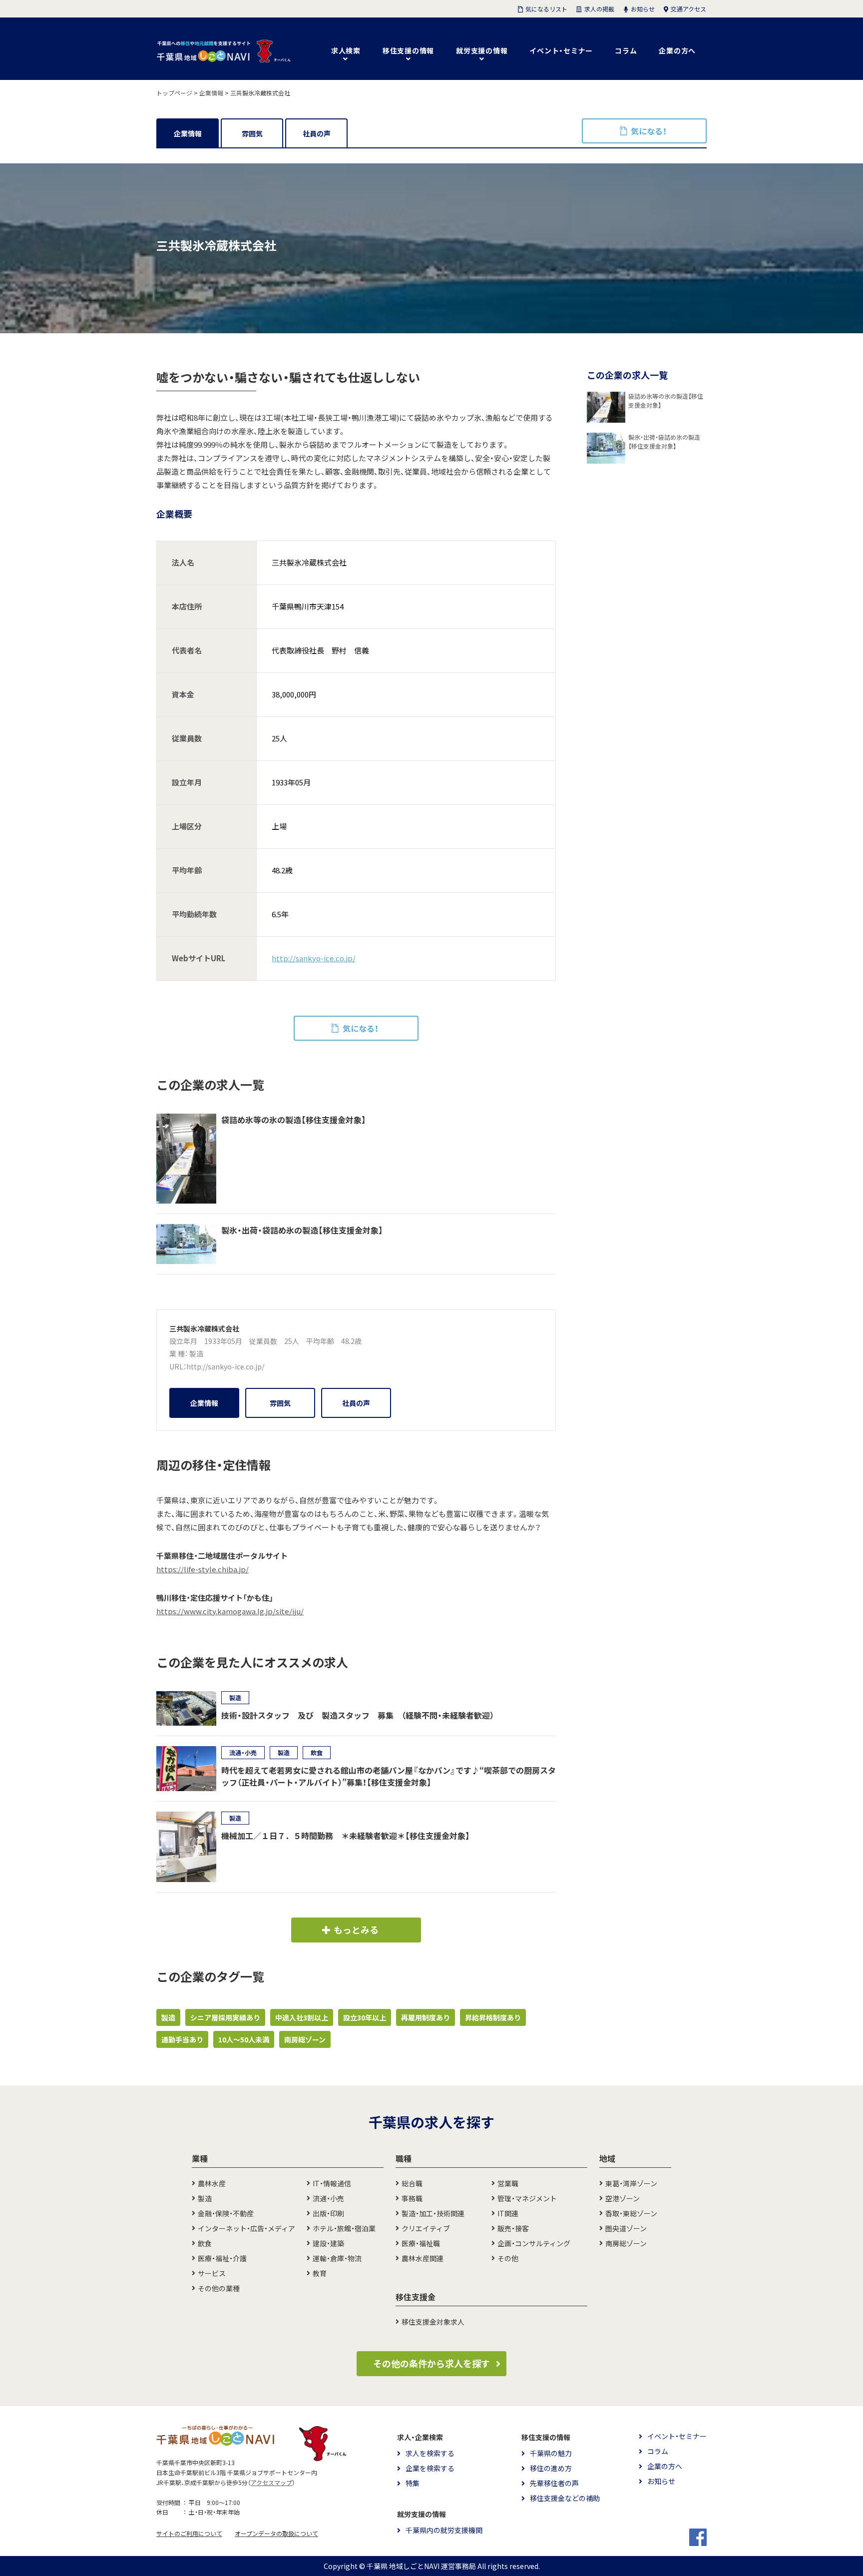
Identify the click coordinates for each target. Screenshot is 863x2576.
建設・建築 (328, 2243)
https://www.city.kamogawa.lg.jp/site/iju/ (230, 1611)
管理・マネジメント (527, 2198)
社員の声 (317, 133)
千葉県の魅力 (551, 2453)
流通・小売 (328, 2198)
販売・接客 (513, 2228)
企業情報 (188, 133)
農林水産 (212, 2183)
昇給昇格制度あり (493, 2017)
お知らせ (661, 2481)
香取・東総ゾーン (631, 2213)
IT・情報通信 (332, 2183)
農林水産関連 (423, 2258)
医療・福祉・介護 (222, 2258)
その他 (508, 2258)
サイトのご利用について (189, 2534)
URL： (178, 1366)
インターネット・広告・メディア (246, 2228)
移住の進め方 (551, 2468)
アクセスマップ (271, 2483)
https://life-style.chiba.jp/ (203, 1569)
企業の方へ (677, 50)
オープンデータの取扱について (276, 2534)
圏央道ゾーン (626, 2228)
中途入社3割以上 (302, 2017)
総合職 (412, 2183)
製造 (196, 1353)
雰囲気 (252, 133)
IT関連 (508, 2213)
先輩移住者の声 (554, 2483)
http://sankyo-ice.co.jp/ (314, 958)
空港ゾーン (623, 2198)
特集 (413, 2483)
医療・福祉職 (421, 2243)
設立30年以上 (365, 2017)
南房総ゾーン (305, 2039)
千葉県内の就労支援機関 (444, 2530)
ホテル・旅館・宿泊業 (344, 2228)
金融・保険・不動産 (226, 2213)
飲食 (205, 2243)
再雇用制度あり (426, 2017)
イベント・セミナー (561, 50)
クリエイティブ (426, 2228)
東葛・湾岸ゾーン (631, 2183)
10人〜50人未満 (244, 2039)
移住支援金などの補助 (565, 2498)
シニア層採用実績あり (225, 2017)
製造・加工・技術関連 (433, 2213)
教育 (320, 2273)
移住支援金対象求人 (433, 2322)
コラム (626, 50)
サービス (212, 2273)
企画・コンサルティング (534, 2243)
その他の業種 (219, 2288)
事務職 (412, 2198)
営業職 (508, 2183)
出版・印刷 (328, 2213)
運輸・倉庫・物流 (337, 2258)
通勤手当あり (182, 2039)
